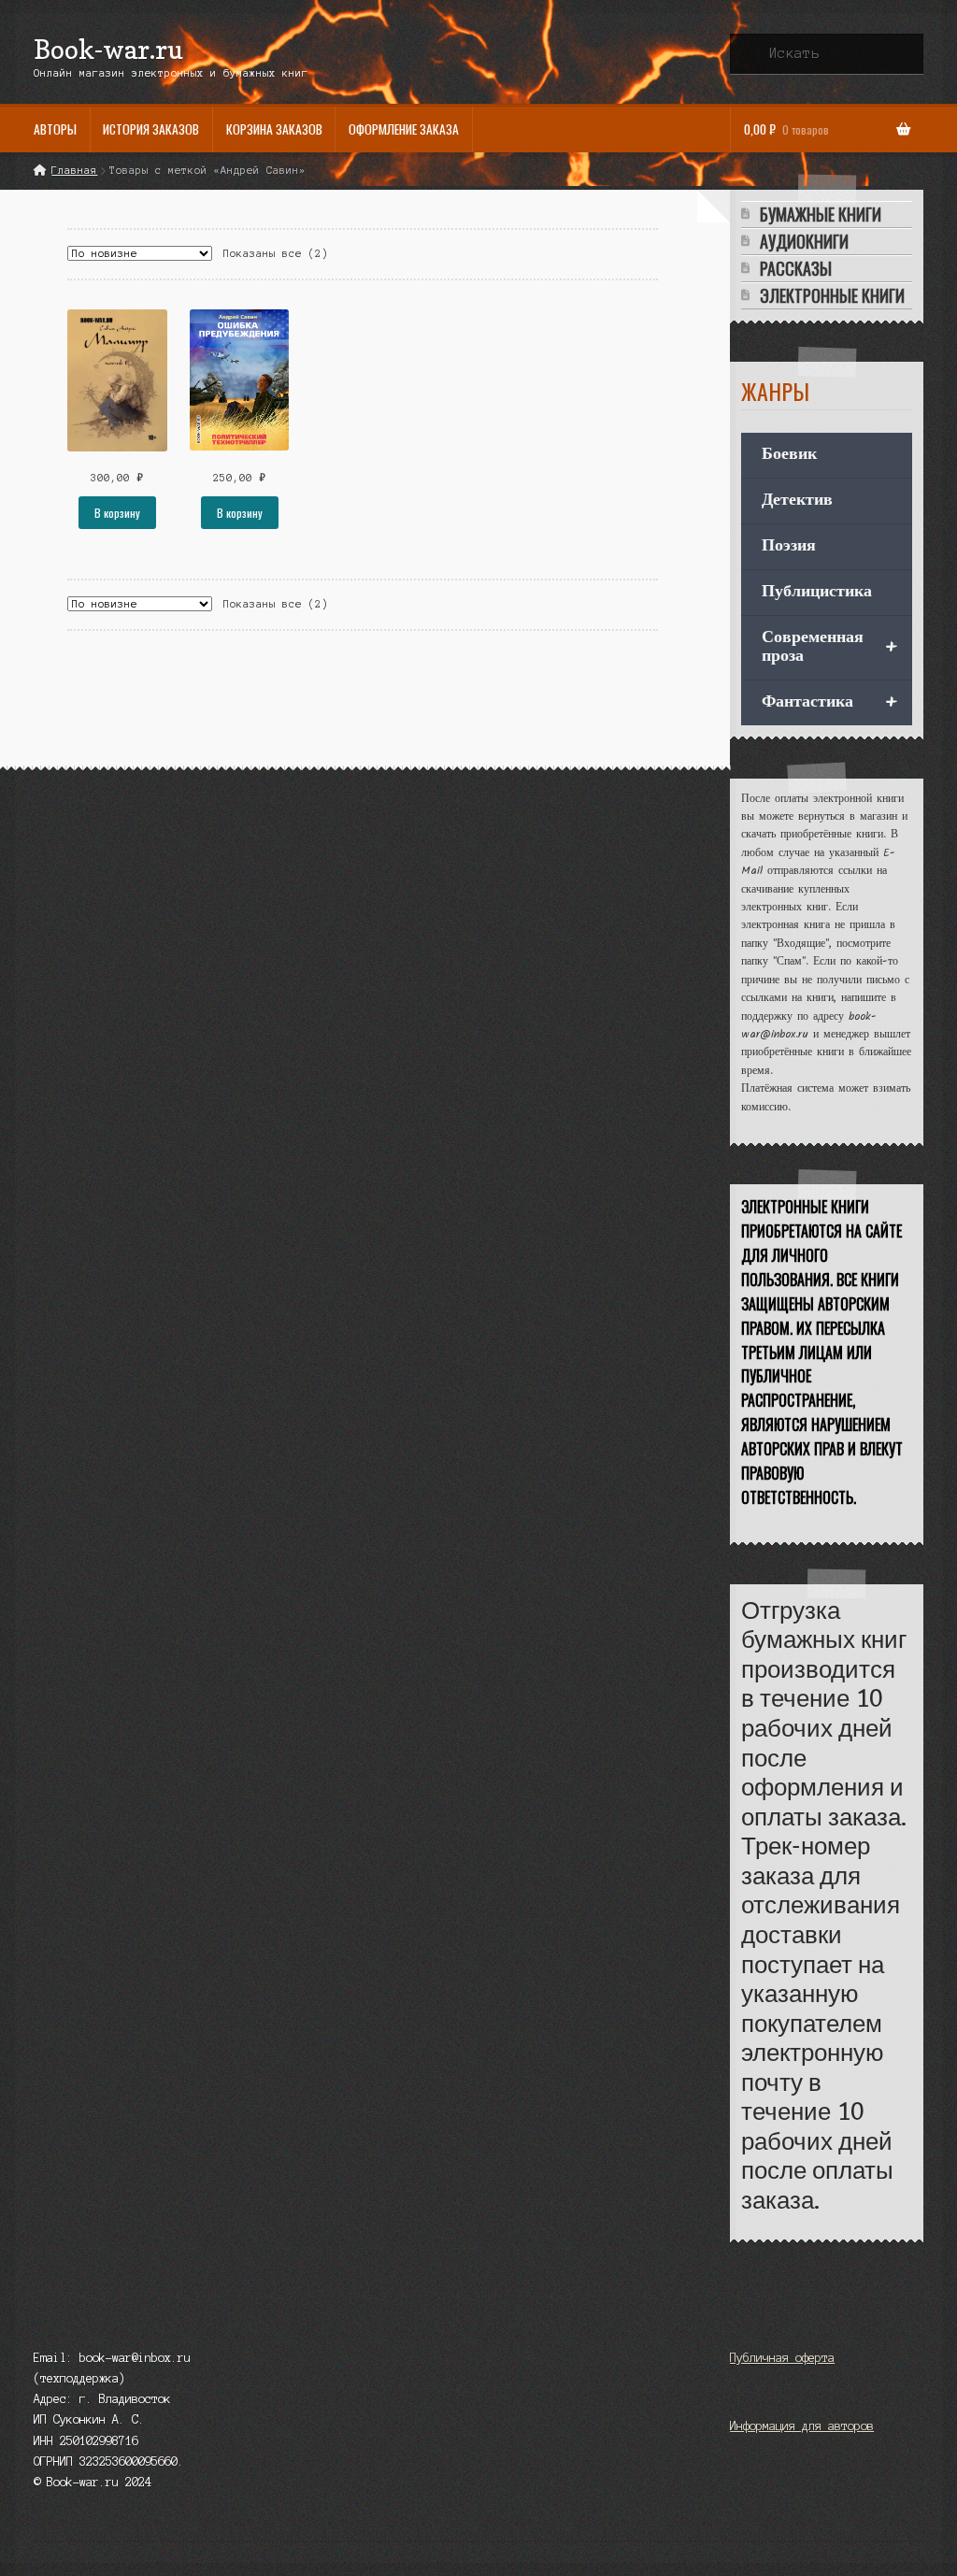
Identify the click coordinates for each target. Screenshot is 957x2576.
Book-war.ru (108, 49)
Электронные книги (832, 296)
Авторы (55, 129)
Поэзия (789, 546)
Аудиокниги (804, 242)
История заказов (151, 129)
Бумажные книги (821, 215)
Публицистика (817, 592)
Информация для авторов (802, 2426)
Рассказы (796, 269)
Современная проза (829, 647)
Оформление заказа (404, 129)
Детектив (797, 501)
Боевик (789, 455)
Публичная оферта (782, 2358)
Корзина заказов (274, 129)
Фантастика (829, 703)
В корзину (117, 513)
